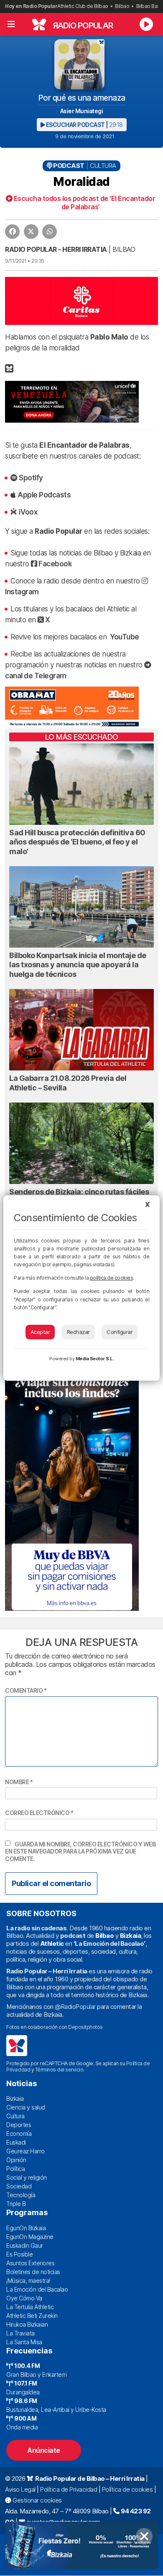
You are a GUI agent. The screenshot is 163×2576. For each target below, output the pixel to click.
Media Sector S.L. (95, 1359)
